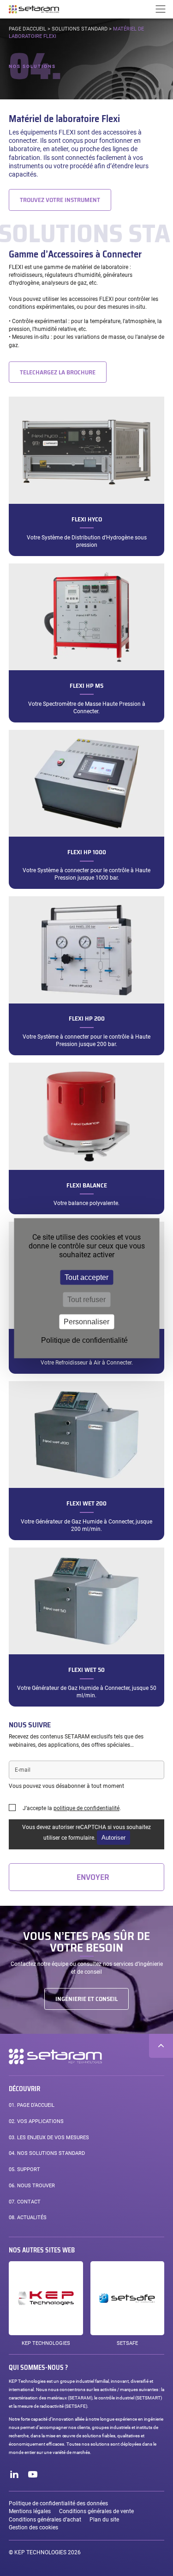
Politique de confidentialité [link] (84, 1340)
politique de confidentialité (86, 1808)
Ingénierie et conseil (86, 1999)
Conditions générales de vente (96, 2511)
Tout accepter (86, 1277)
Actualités (28, 2218)
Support (24, 2169)
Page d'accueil (27, 29)
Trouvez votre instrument (60, 200)
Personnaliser (86, 1321)
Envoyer (93, 1877)
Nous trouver (32, 2186)
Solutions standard (80, 29)
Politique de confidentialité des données (58, 2503)
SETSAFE (127, 2343)
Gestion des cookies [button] (33, 2527)
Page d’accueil (32, 2105)
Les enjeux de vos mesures (49, 2138)
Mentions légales (30, 2511)
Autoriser (113, 1838)
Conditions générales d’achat (45, 2520)
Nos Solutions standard (47, 2153)
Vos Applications (36, 2121)
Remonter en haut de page (161, 2046)
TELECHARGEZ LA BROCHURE (58, 372)
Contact (25, 2202)
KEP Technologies (46, 2343)
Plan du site (104, 2520)
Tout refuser (86, 1299)
